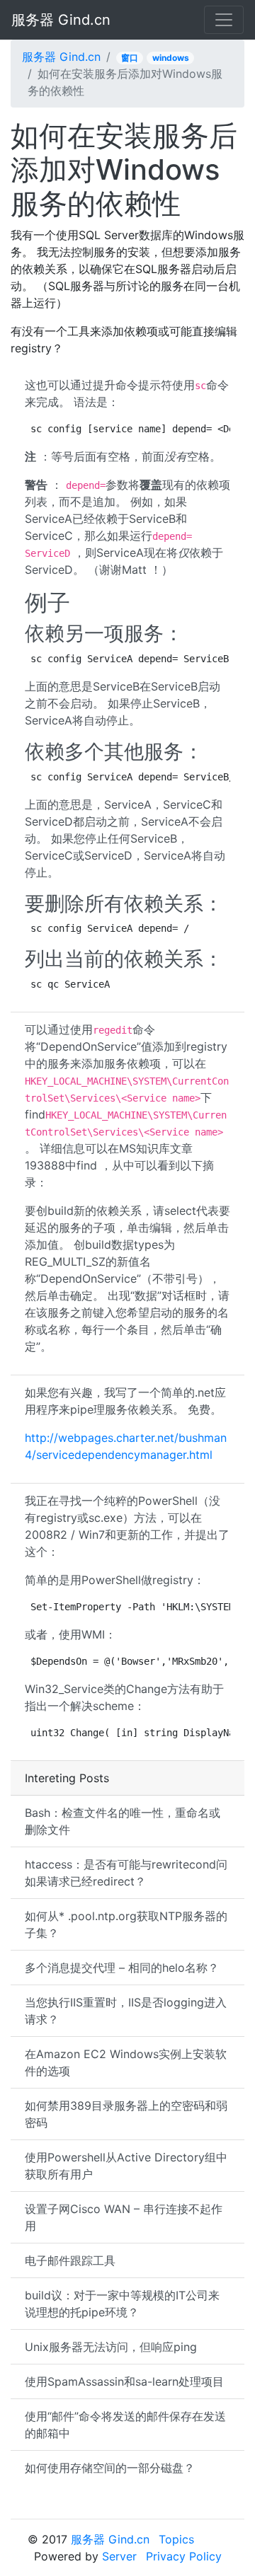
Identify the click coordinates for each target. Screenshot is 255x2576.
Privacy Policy (184, 2556)
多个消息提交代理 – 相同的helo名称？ (122, 1968)
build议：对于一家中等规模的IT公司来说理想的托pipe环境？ (122, 2304)
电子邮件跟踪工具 (70, 2260)
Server (119, 2556)
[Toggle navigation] (224, 20)
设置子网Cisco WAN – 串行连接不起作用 (124, 2217)
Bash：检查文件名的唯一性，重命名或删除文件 (123, 1821)
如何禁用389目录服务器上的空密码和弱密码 (126, 2114)
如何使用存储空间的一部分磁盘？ (110, 2468)
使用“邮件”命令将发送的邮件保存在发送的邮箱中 (125, 2425)
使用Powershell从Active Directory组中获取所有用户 (126, 2166)
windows (171, 58)
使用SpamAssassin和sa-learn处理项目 (124, 2381)
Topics (176, 2539)
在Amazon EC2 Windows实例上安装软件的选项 (126, 2062)
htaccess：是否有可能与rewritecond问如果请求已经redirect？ (126, 1873)
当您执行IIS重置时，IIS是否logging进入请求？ (126, 2011)
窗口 (130, 58)
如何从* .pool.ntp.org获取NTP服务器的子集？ (126, 1924)
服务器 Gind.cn (61, 20)
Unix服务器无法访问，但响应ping (111, 2347)
